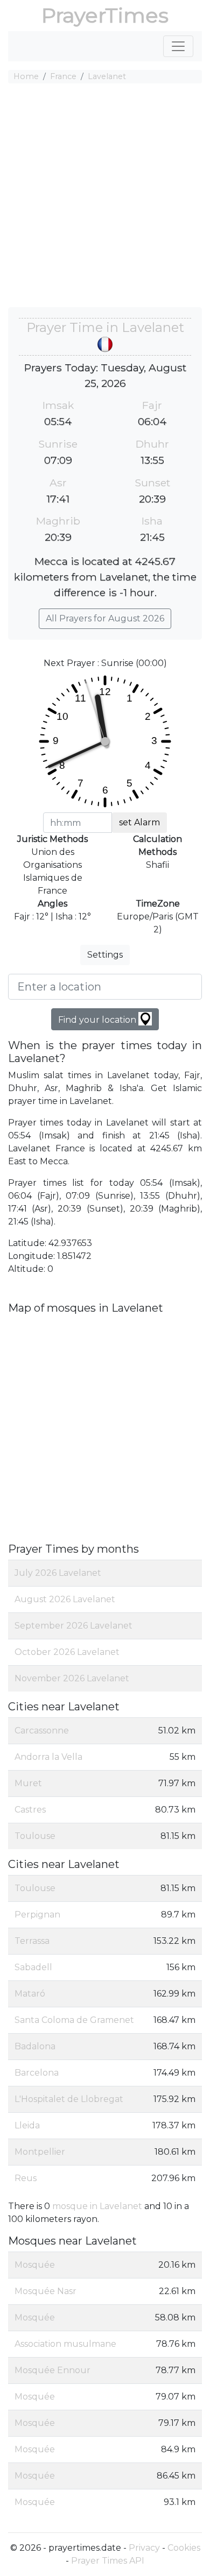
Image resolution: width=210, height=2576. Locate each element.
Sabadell (33, 1967)
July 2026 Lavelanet (58, 1573)
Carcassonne (42, 1731)
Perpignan (37, 1915)
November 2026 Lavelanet (72, 1678)
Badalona (35, 2046)
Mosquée (35, 2265)
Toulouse (35, 1836)
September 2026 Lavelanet (73, 1626)
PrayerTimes (105, 15)
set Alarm (139, 822)
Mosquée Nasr (45, 2291)
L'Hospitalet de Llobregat (69, 2099)
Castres (30, 1810)
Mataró (30, 1994)
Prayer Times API (108, 2561)
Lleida (27, 2125)
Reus (26, 2178)
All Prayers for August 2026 (105, 618)
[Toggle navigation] (178, 46)
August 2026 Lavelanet (65, 1599)
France (63, 76)
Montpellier (40, 2152)
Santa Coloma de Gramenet (74, 2020)
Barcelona (37, 2073)
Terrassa (32, 1941)
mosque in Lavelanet (97, 2206)
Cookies (184, 2548)
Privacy (144, 2548)
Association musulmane (65, 2344)
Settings (105, 955)
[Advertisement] (105, 197)
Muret (28, 1783)
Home (26, 76)
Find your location (98, 1020)
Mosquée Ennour (52, 2370)
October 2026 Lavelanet (67, 1652)
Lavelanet (107, 76)
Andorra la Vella (48, 1757)
